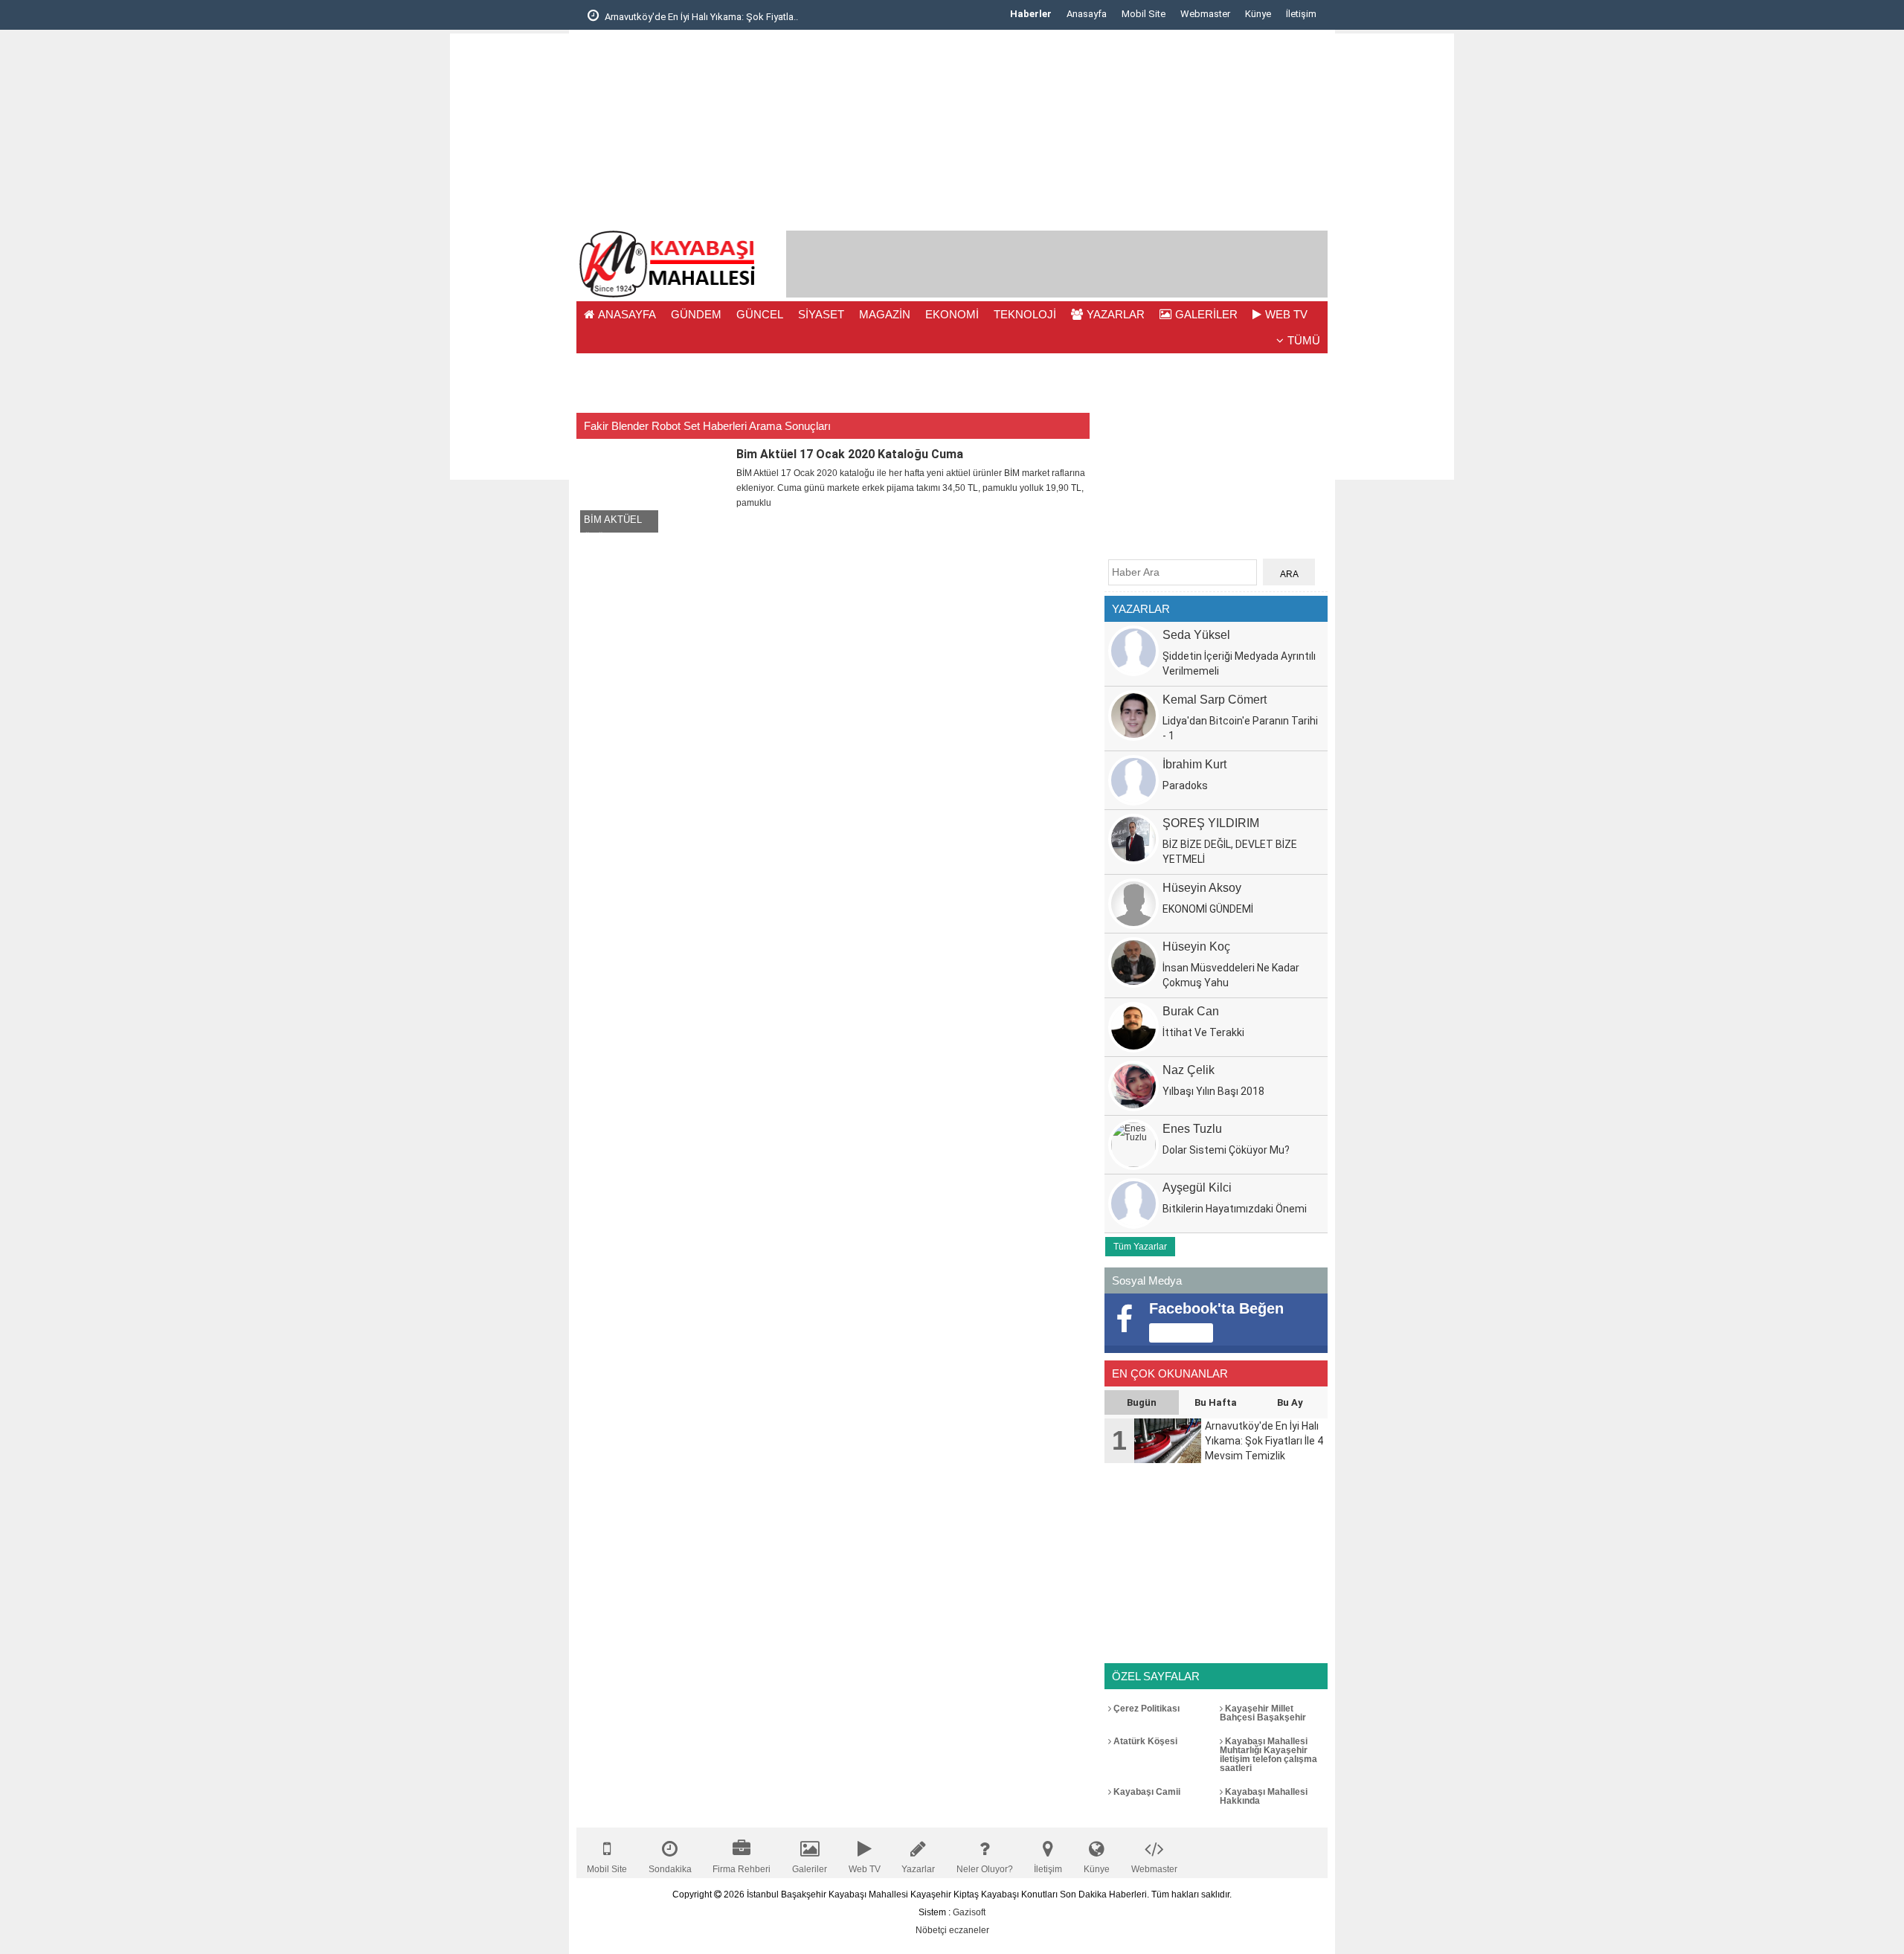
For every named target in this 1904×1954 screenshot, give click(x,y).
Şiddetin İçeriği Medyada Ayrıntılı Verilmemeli (1239, 663)
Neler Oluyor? (985, 1869)
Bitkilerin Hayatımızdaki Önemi (1235, 1209)
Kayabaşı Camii (1146, 1792)
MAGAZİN (885, 314)
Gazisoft (969, 1912)
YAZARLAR (1116, 314)
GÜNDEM (696, 314)
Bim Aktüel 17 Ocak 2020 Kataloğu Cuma (850, 454)
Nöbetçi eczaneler (952, 1930)
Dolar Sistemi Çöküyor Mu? (1226, 1150)
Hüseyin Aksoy (1202, 888)
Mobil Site (1144, 14)
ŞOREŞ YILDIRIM (1211, 823)
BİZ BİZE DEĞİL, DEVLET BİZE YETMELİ (1230, 852)
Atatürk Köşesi (1144, 1741)
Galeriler (810, 1869)
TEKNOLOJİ (1025, 314)
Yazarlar (918, 1869)
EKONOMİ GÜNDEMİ (1208, 909)
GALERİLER (1206, 314)
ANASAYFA (627, 314)
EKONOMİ (952, 314)
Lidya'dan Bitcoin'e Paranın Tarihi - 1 (1240, 728)
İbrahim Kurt (1194, 764)
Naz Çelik (1189, 1070)
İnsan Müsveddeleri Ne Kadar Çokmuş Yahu (1231, 975)
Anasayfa (1087, 14)
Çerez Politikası (1145, 1709)
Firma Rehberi (742, 1869)
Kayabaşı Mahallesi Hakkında (1264, 1796)
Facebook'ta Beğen (1216, 1308)
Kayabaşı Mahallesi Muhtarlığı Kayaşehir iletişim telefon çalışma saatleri (1268, 1755)
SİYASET (821, 314)
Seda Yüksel (1196, 635)
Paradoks (1185, 785)
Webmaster (1205, 14)
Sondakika (670, 1869)
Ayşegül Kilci (1197, 1187)
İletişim (1301, 14)
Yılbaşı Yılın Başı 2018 (1213, 1091)
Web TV (865, 1869)
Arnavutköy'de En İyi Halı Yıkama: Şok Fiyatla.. (700, 17)
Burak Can (1191, 1011)
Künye (1258, 14)
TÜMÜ (1304, 340)
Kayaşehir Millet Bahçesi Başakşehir (1263, 1713)
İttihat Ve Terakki (1203, 1032)
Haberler (1031, 14)
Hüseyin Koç (1196, 947)
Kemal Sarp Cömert (1215, 700)
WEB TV (1286, 314)
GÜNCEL (760, 314)
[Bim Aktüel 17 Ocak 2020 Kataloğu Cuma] (654, 488)
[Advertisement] (509, 257)
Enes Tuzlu (1192, 1129)
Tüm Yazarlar (1140, 1247)
